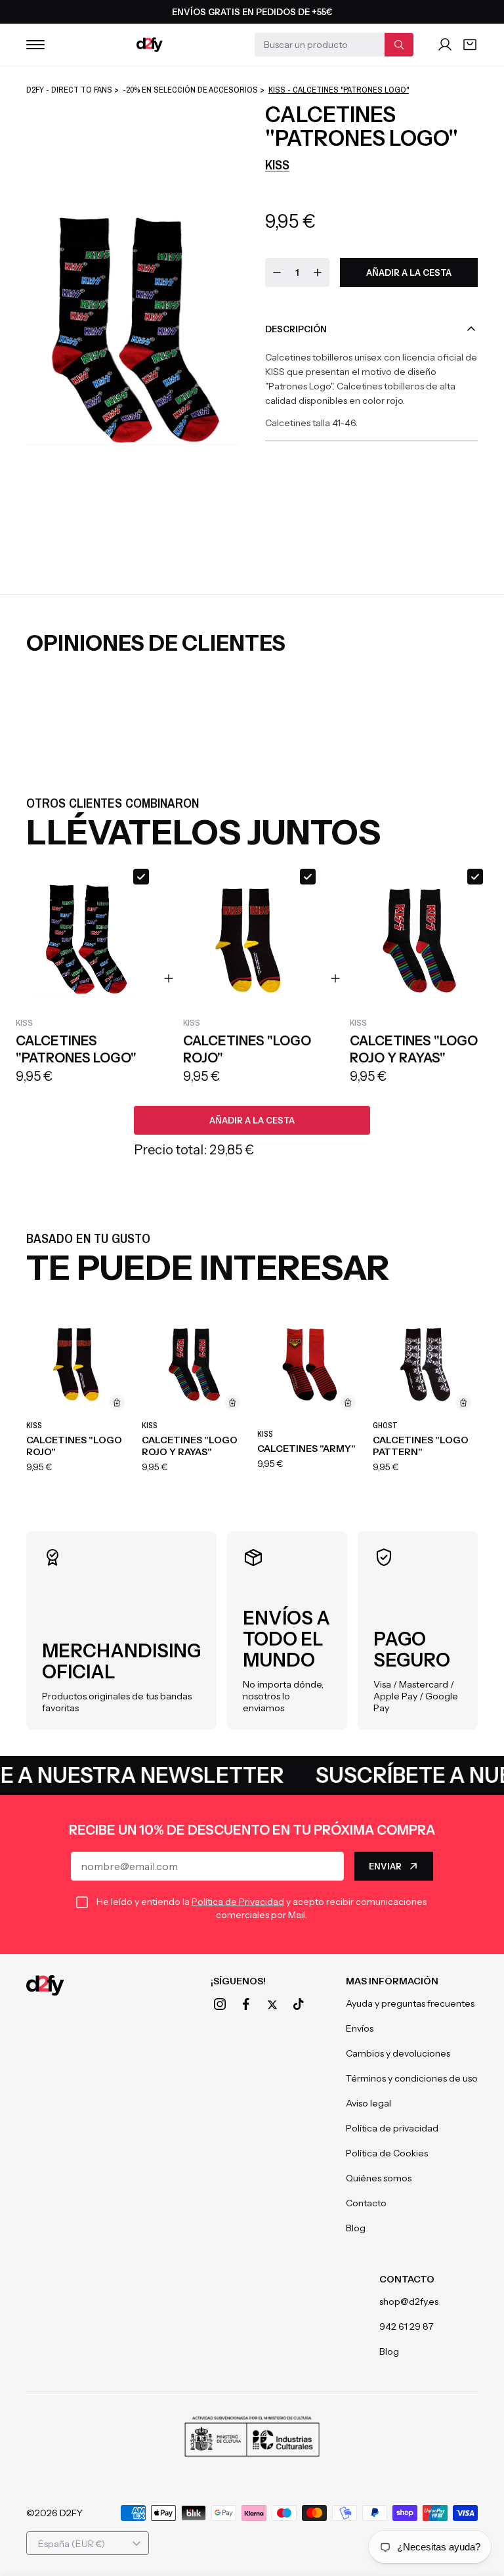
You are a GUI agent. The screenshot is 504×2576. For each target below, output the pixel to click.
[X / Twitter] (272, 2005)
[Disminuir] (277, 273)
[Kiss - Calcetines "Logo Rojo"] (79, 1364)
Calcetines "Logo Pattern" (421, 1446)
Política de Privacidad (238, 1902)
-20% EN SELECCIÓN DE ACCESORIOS (190, 90)
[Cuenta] (445, 45)
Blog (356, 2228)
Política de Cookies (387, 2153)
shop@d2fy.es (409, 2302)
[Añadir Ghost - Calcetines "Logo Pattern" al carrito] (463, 1403)
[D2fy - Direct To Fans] (150, 45)
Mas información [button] (392, 1981)
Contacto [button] (407, 2279)
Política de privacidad (392, 2128)
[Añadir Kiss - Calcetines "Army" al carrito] (348, 1403)
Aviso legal (368, 2103)
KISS (277, 164)
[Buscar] (399, 45)
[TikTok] (299, 2004)
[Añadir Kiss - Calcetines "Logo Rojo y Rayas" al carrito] (232, 1403)
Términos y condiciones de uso (412, 2078)
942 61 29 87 (406, 2326)
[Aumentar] (318, 273)
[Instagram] (220, 2004)
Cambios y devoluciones (398, 2053)
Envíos (360, 2028)
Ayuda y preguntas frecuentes (410, 2003)
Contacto (366, 2203)
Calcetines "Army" (306, 1449)
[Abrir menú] (35, 45)
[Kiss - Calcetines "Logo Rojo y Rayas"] (194, 1364)
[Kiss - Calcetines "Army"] (310, 1364)
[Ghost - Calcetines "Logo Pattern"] (425, 1364)
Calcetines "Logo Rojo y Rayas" (190, 1446)
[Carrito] (470, 45)
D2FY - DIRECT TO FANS (69, 90)
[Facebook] (246, 2004)
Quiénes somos (379, 2178)
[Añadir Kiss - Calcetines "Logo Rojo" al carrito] (117, 1403)
